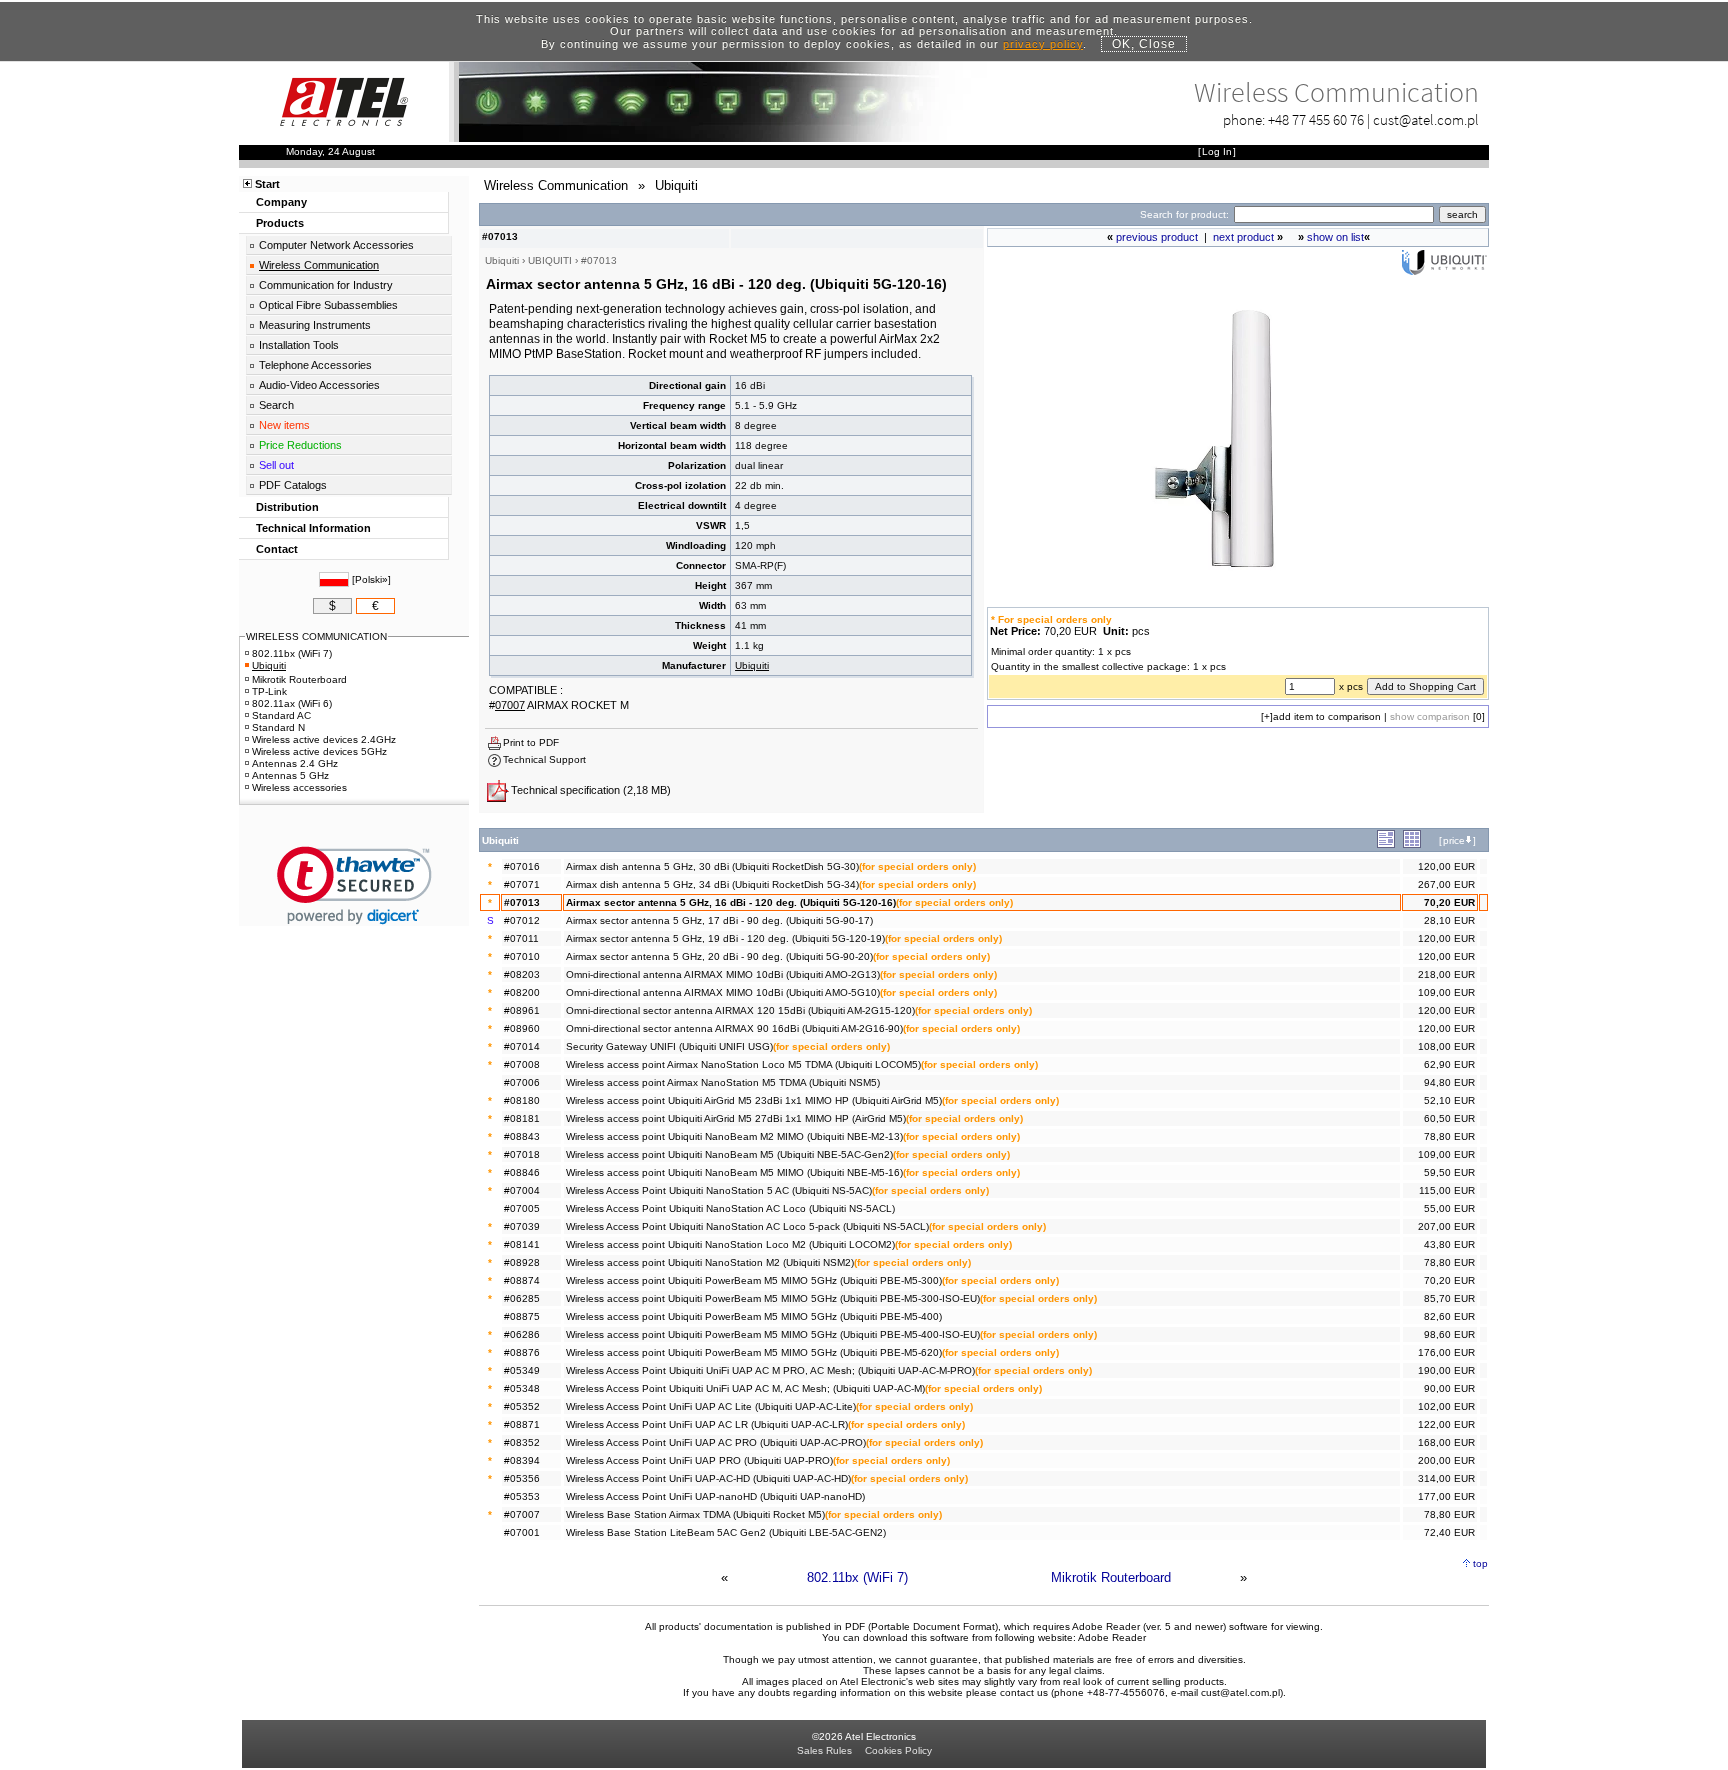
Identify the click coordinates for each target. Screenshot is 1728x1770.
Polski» (371, 579)
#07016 (522, 866)
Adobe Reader (1112, 1637)
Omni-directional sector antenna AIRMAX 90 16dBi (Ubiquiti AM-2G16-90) (734, 1028)
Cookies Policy (898, 1750)
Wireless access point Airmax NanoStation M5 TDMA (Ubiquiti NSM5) (723, 1082)
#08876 (522, 1352)
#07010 (522, 956)
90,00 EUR (1449, 1388)
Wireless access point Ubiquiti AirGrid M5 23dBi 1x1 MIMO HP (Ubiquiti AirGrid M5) (754, 1100)
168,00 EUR (1446, 1442)
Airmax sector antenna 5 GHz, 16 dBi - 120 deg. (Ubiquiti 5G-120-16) (731, 902)
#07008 (522, 1064)
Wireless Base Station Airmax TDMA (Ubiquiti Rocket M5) (695, 1514)
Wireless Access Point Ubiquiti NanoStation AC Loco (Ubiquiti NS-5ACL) (730, 1208)
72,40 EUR (1449, 1532)
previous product (1157, 237)
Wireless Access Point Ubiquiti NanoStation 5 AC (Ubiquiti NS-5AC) (719, 1190)
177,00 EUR (1446, 1496)
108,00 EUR (1446, 1046)
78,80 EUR (1449, 1136)
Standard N (278, 727)
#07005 (522, 1208)
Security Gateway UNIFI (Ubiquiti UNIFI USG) (669, 1046)
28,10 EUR (1449, 920)
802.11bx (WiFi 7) (857, 1577)
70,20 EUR (1449, 902)
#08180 (522, 1100)
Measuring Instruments (315, 325)
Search (276, 405)
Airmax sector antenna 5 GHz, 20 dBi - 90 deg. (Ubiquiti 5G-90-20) (719, 956)
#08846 (522, 1172)
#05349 (522, 1370)
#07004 (522, 1190)
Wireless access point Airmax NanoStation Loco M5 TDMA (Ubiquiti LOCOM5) (743, 1064)
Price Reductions (300, 445)
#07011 (521, 938)
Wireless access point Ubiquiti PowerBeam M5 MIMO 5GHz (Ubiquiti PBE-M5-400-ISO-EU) (773, 1334)
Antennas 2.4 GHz (295, 763)
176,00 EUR (1446, 1352)
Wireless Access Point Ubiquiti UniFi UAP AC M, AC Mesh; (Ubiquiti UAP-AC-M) (745, 1388)
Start (267, 184)
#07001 (522, 1532)
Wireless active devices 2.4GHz (324, 739)
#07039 (522, 1226)
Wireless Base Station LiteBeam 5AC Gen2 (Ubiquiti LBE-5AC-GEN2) (726, 1532)
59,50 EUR (1449, 1172)
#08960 (522, 1028)
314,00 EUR (1446, 1478)
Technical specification (565, 790)
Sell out (276, 465)
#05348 (522, 1388)
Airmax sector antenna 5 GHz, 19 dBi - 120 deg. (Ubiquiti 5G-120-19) (725, 938)
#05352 (522, 1406)
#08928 (522, 1262)
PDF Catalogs (293, 485)
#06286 (522, 1334)
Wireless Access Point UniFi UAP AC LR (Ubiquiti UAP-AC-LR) (707, 1424)
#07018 (522, 1154)
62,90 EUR (1449, 1064)
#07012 (522, 920)
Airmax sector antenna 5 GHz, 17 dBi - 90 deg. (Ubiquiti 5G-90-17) (719, 920)
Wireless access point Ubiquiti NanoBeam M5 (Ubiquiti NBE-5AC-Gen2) (729, 1154)
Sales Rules (824, 1750)
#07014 (522, 1046)
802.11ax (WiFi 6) (292, 703)
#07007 (522, 1514)
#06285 (522, 1298)
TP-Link (269, 691)
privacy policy (1043, 44)
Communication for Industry (326, 285)
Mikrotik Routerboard (1111, 1577)
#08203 (522, 974)
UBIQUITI (550, 260)
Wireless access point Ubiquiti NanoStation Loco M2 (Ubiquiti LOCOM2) (730, 1244)
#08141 (522, 1244)
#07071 (522, 884)
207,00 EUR (1446, 1226)
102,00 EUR (1446, 1406)
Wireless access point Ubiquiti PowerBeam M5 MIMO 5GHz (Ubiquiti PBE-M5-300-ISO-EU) (773, 1298)
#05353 (522, 1496)
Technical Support (544, 759)
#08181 (522, 1118)
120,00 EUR (1446, 866)
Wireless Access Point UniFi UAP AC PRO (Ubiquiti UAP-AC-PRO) (716, 1442)
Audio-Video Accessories (319, 385)
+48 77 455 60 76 (1316, 119)
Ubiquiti (752, 665)
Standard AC (281, 715)
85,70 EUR (1449, 1298)
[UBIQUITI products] (1444, 270)
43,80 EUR (1449, 1244)
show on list (1335, 237)
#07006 (522, 1082)
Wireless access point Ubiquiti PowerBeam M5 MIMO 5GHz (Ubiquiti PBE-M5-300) (754, 1280)
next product (1243, 237)
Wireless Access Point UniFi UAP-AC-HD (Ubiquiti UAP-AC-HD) (708, 1478)
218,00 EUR (1446, 974)
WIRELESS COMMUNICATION (316, 636)
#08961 (522, 1010)
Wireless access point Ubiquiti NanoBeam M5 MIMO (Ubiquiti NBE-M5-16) (734, 1172)
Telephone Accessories (315, 365)
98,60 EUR (1449, 1334)
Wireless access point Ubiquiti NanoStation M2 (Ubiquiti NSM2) (710, 1262)
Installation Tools (299, 345)
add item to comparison (1327, 716)
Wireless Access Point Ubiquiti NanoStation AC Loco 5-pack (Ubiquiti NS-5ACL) (747, 1226)
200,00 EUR (1446, 1460)
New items (284, 425)
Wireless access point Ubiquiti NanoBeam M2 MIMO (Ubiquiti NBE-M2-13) (734, 1136)
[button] (354, 885)
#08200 (522, 992)
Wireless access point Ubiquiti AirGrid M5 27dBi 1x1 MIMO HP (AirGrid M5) (736, 1118)
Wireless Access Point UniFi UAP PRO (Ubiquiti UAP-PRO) (699, 1460)
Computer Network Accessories (336, 245)
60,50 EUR (1449, 1118)
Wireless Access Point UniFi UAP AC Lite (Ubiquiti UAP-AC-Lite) (711, 1406)
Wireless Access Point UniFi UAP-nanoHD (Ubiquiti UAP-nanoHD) (715, 1496)
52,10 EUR (1449, 1100)
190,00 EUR (1446, 1370)
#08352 (522, 1442)
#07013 (522, 902)
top (1480, 1563)
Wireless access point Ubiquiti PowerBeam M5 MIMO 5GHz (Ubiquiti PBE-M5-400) (754, 1316)
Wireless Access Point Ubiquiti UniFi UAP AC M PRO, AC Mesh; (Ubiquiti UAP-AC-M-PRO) (770, 1370)
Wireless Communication (319, 265)
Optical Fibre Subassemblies (328, 305)
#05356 (522, 1478)
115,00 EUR (1447, 1190)
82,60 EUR (1449, 1316)
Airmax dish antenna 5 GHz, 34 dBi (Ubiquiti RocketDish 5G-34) (712, 884)
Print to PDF (531, 742)
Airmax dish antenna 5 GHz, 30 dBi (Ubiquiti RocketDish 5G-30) (712, 866)
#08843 (522, 1136)
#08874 (522, 1280)
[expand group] (1386, 844)
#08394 (522, 1460)
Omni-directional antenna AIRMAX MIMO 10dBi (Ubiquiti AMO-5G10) (723, 992)
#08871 (522, 1424)
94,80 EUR (1449, 1082)
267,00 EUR (1446, 884)
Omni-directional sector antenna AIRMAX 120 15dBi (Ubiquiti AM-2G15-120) (740, 1010)
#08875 (522, 1316)
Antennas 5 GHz (290, 775)
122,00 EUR (1446, 1424)
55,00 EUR (1449, 1208)
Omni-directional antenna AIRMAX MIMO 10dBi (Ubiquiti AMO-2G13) (723, 974)
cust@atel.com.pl (1426, 119)
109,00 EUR (1446, 992)
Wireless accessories (299, 787)
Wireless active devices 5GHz (319, 751)
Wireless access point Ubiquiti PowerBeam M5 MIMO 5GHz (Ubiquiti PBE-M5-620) (754, 1352)
